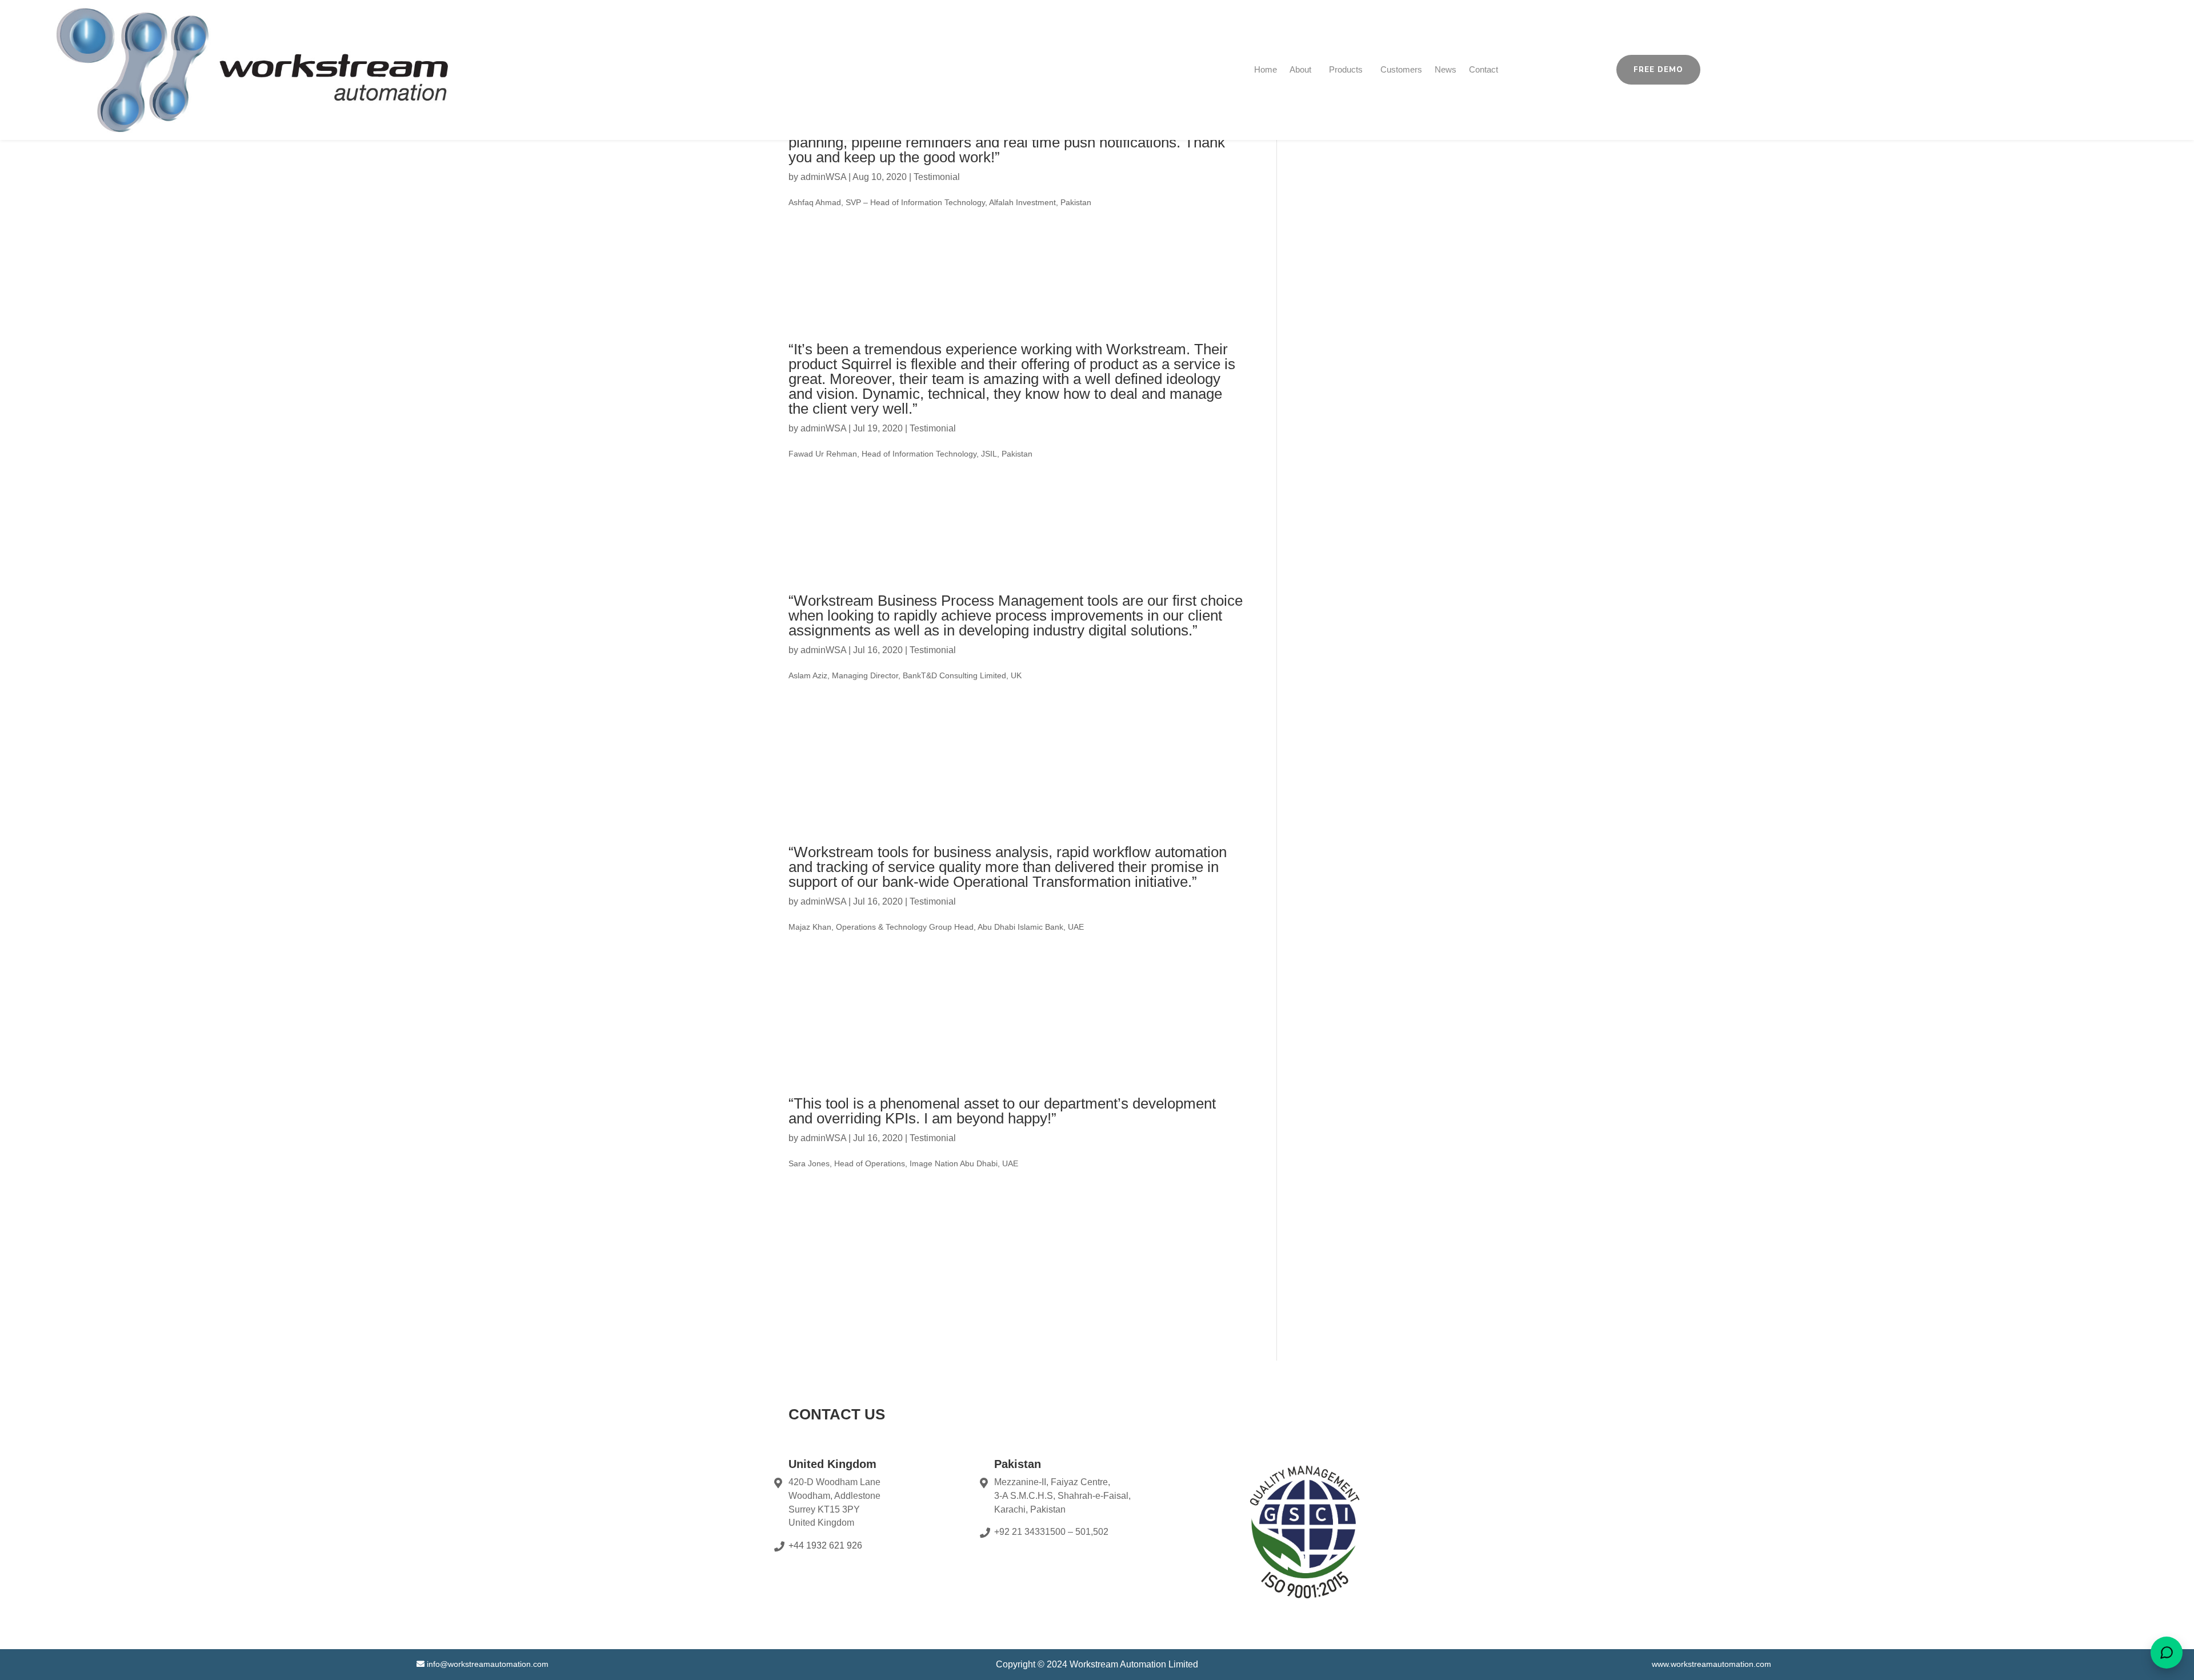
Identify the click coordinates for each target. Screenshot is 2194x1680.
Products (1346, 69)
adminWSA (823, 177)
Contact (1484, 69)
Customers (1401, 69)
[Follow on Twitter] (1979, 67)
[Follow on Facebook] (1956, 67)
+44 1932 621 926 (825, 1545)
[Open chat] (2167, 1653)
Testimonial (937, 177)
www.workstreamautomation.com (1711, 1664)
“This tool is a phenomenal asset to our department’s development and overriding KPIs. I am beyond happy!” (1002, 1111)
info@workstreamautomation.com (488, 1664)
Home (1266, 69)
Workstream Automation (1119, 1664)
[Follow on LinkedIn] (2001, 67)
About (1300, 69)
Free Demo (1658, 70)
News (1446, 69)
